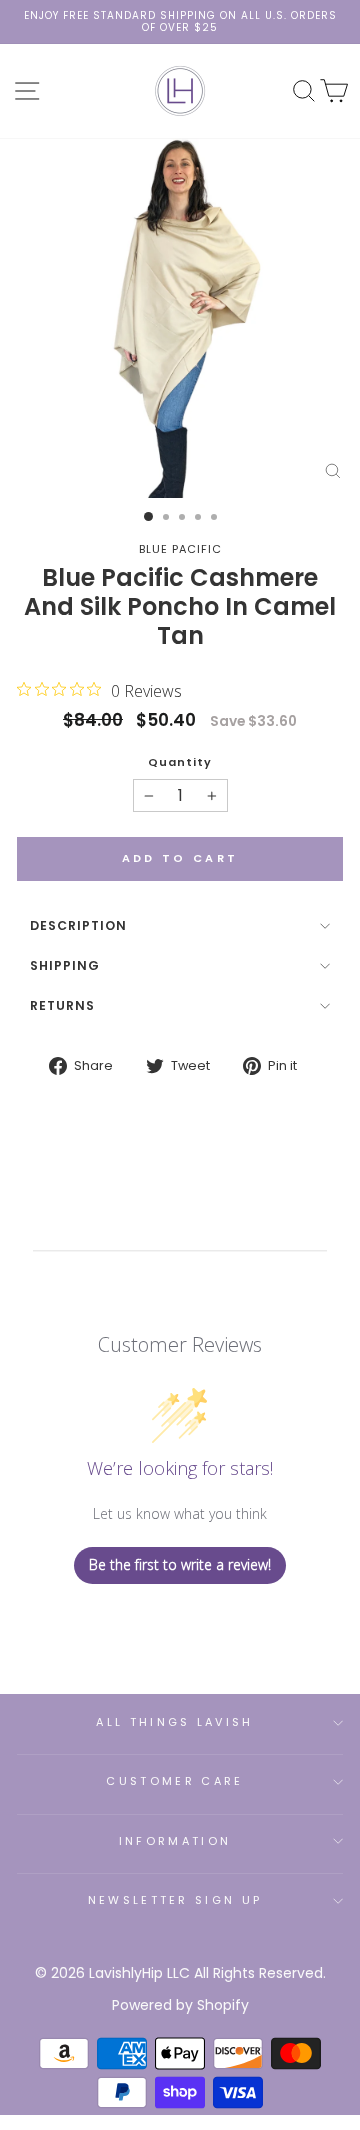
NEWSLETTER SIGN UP (175, 1900)
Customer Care (174, 1781)
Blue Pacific (180, 549)
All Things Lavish (174, 1722)
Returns (62, 1005)
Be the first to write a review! (180, 1564)
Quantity (180, 762)
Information (175, 1841)
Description (78, 925)
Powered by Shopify (180, 2005)
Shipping (65, 965)
